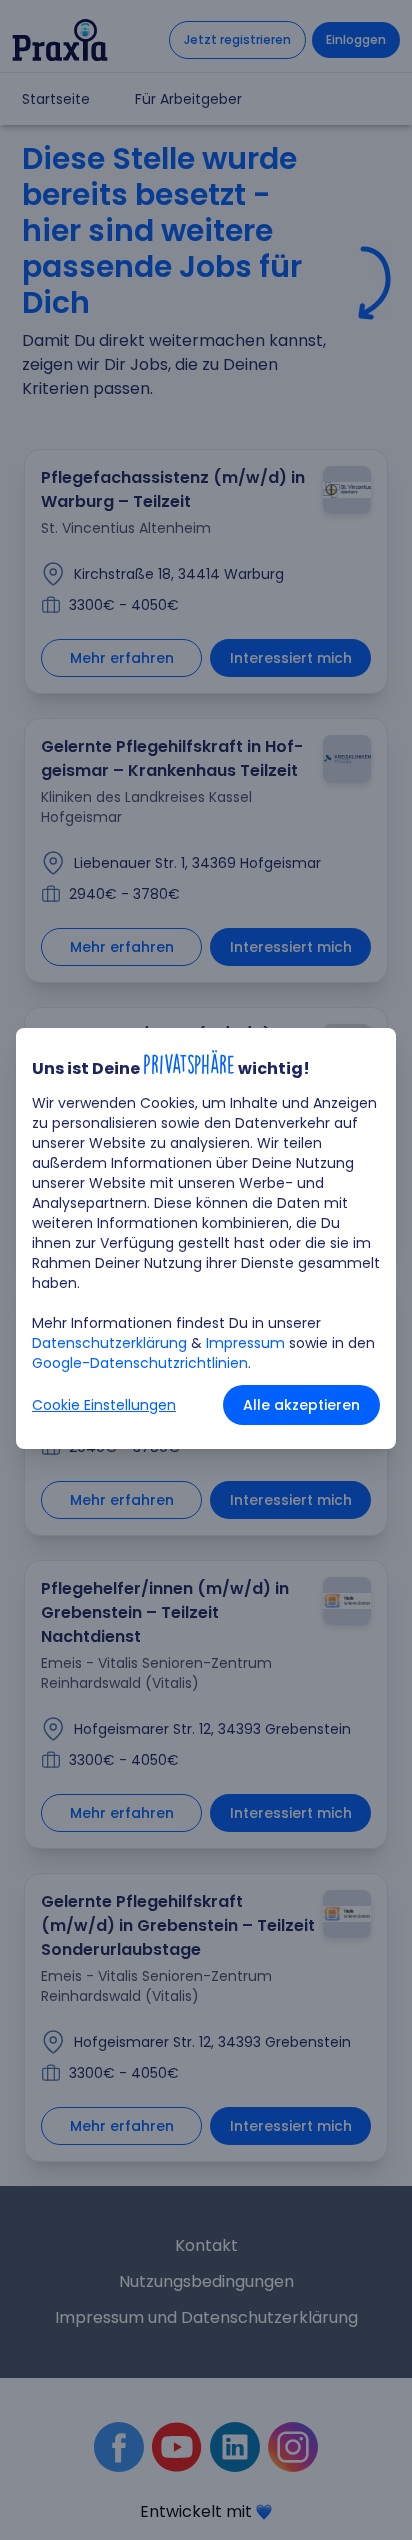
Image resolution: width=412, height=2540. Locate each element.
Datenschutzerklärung (109, 1343)
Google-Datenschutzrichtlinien (140, 1363)
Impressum (245, 1343)
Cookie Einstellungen (104, 1405)
